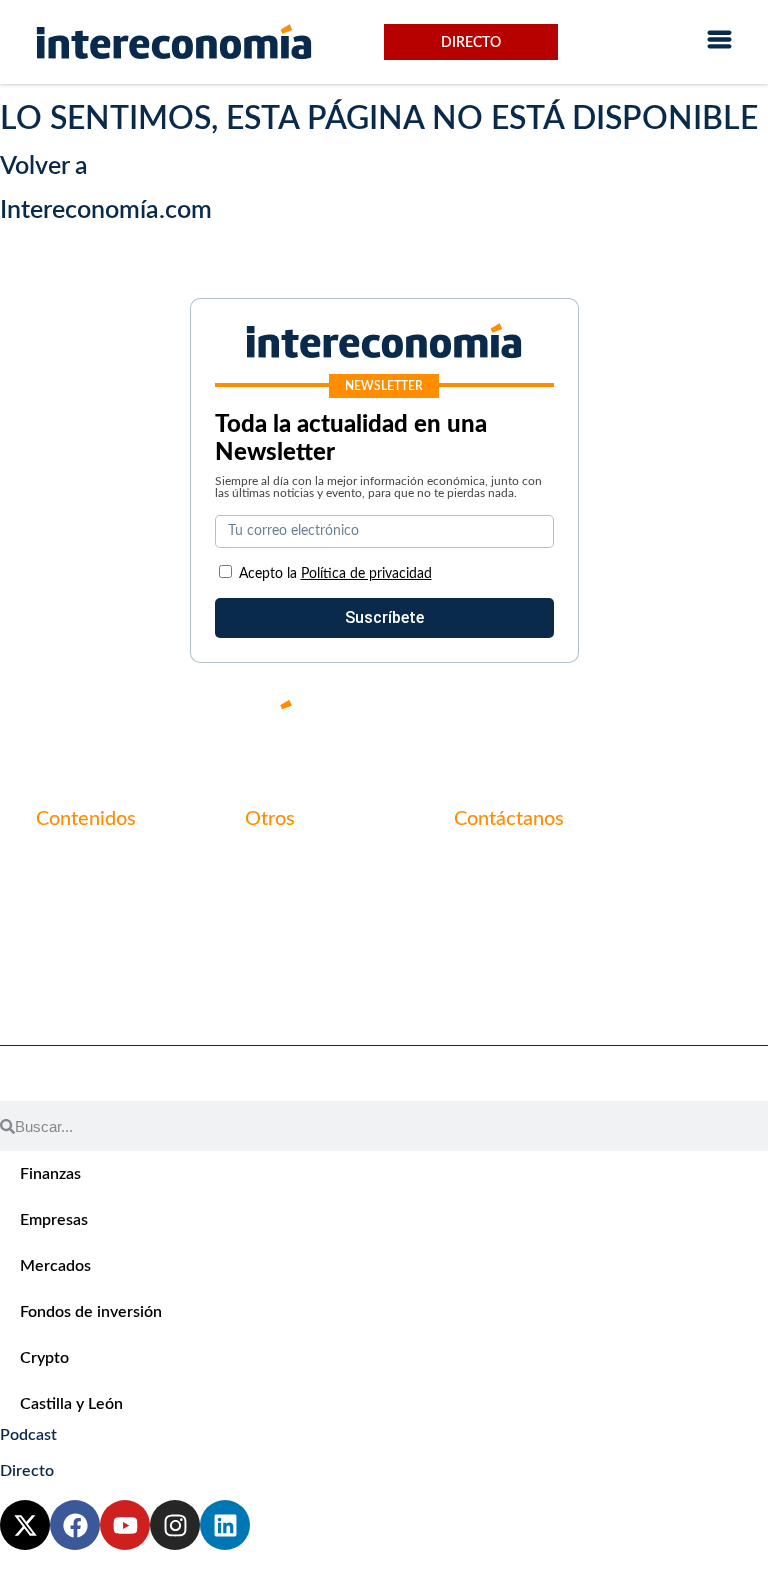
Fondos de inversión (91, 1312)
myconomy (74, 861)
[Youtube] (598, 721)
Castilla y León (71, 1404)
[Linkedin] (718, 721)
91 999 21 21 (500, 903)
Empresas (54, 1220)
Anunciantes (80, 895)
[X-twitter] (478, 721)
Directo (471, 43)
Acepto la (335, 574)
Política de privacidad (320, 929)
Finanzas (50, 1174)
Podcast (28, 1435)
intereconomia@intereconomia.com (578, 872)
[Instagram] (658, 721)
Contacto (278, 861)
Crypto (44, 1358)
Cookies (273, 963)
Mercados (55, 1266)
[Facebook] (538, 721)
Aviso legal (282, 895)
